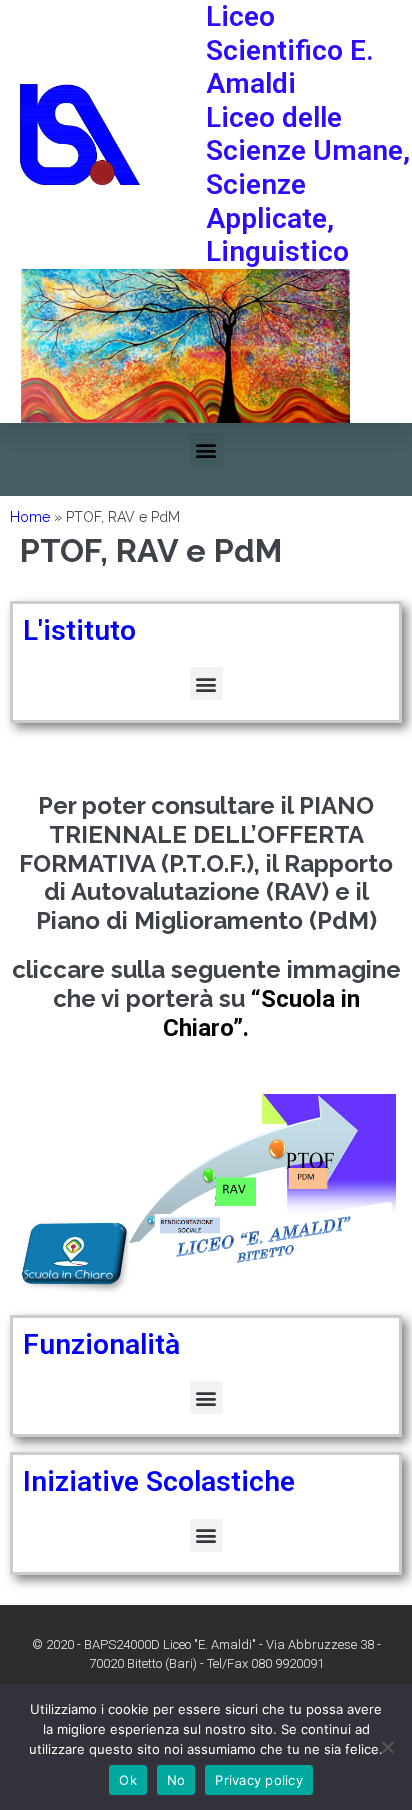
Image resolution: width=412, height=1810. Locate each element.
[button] (206, 449)
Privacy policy (259, 1780)
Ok (128, 1780)
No (176, 1780)
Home (30, 517)
